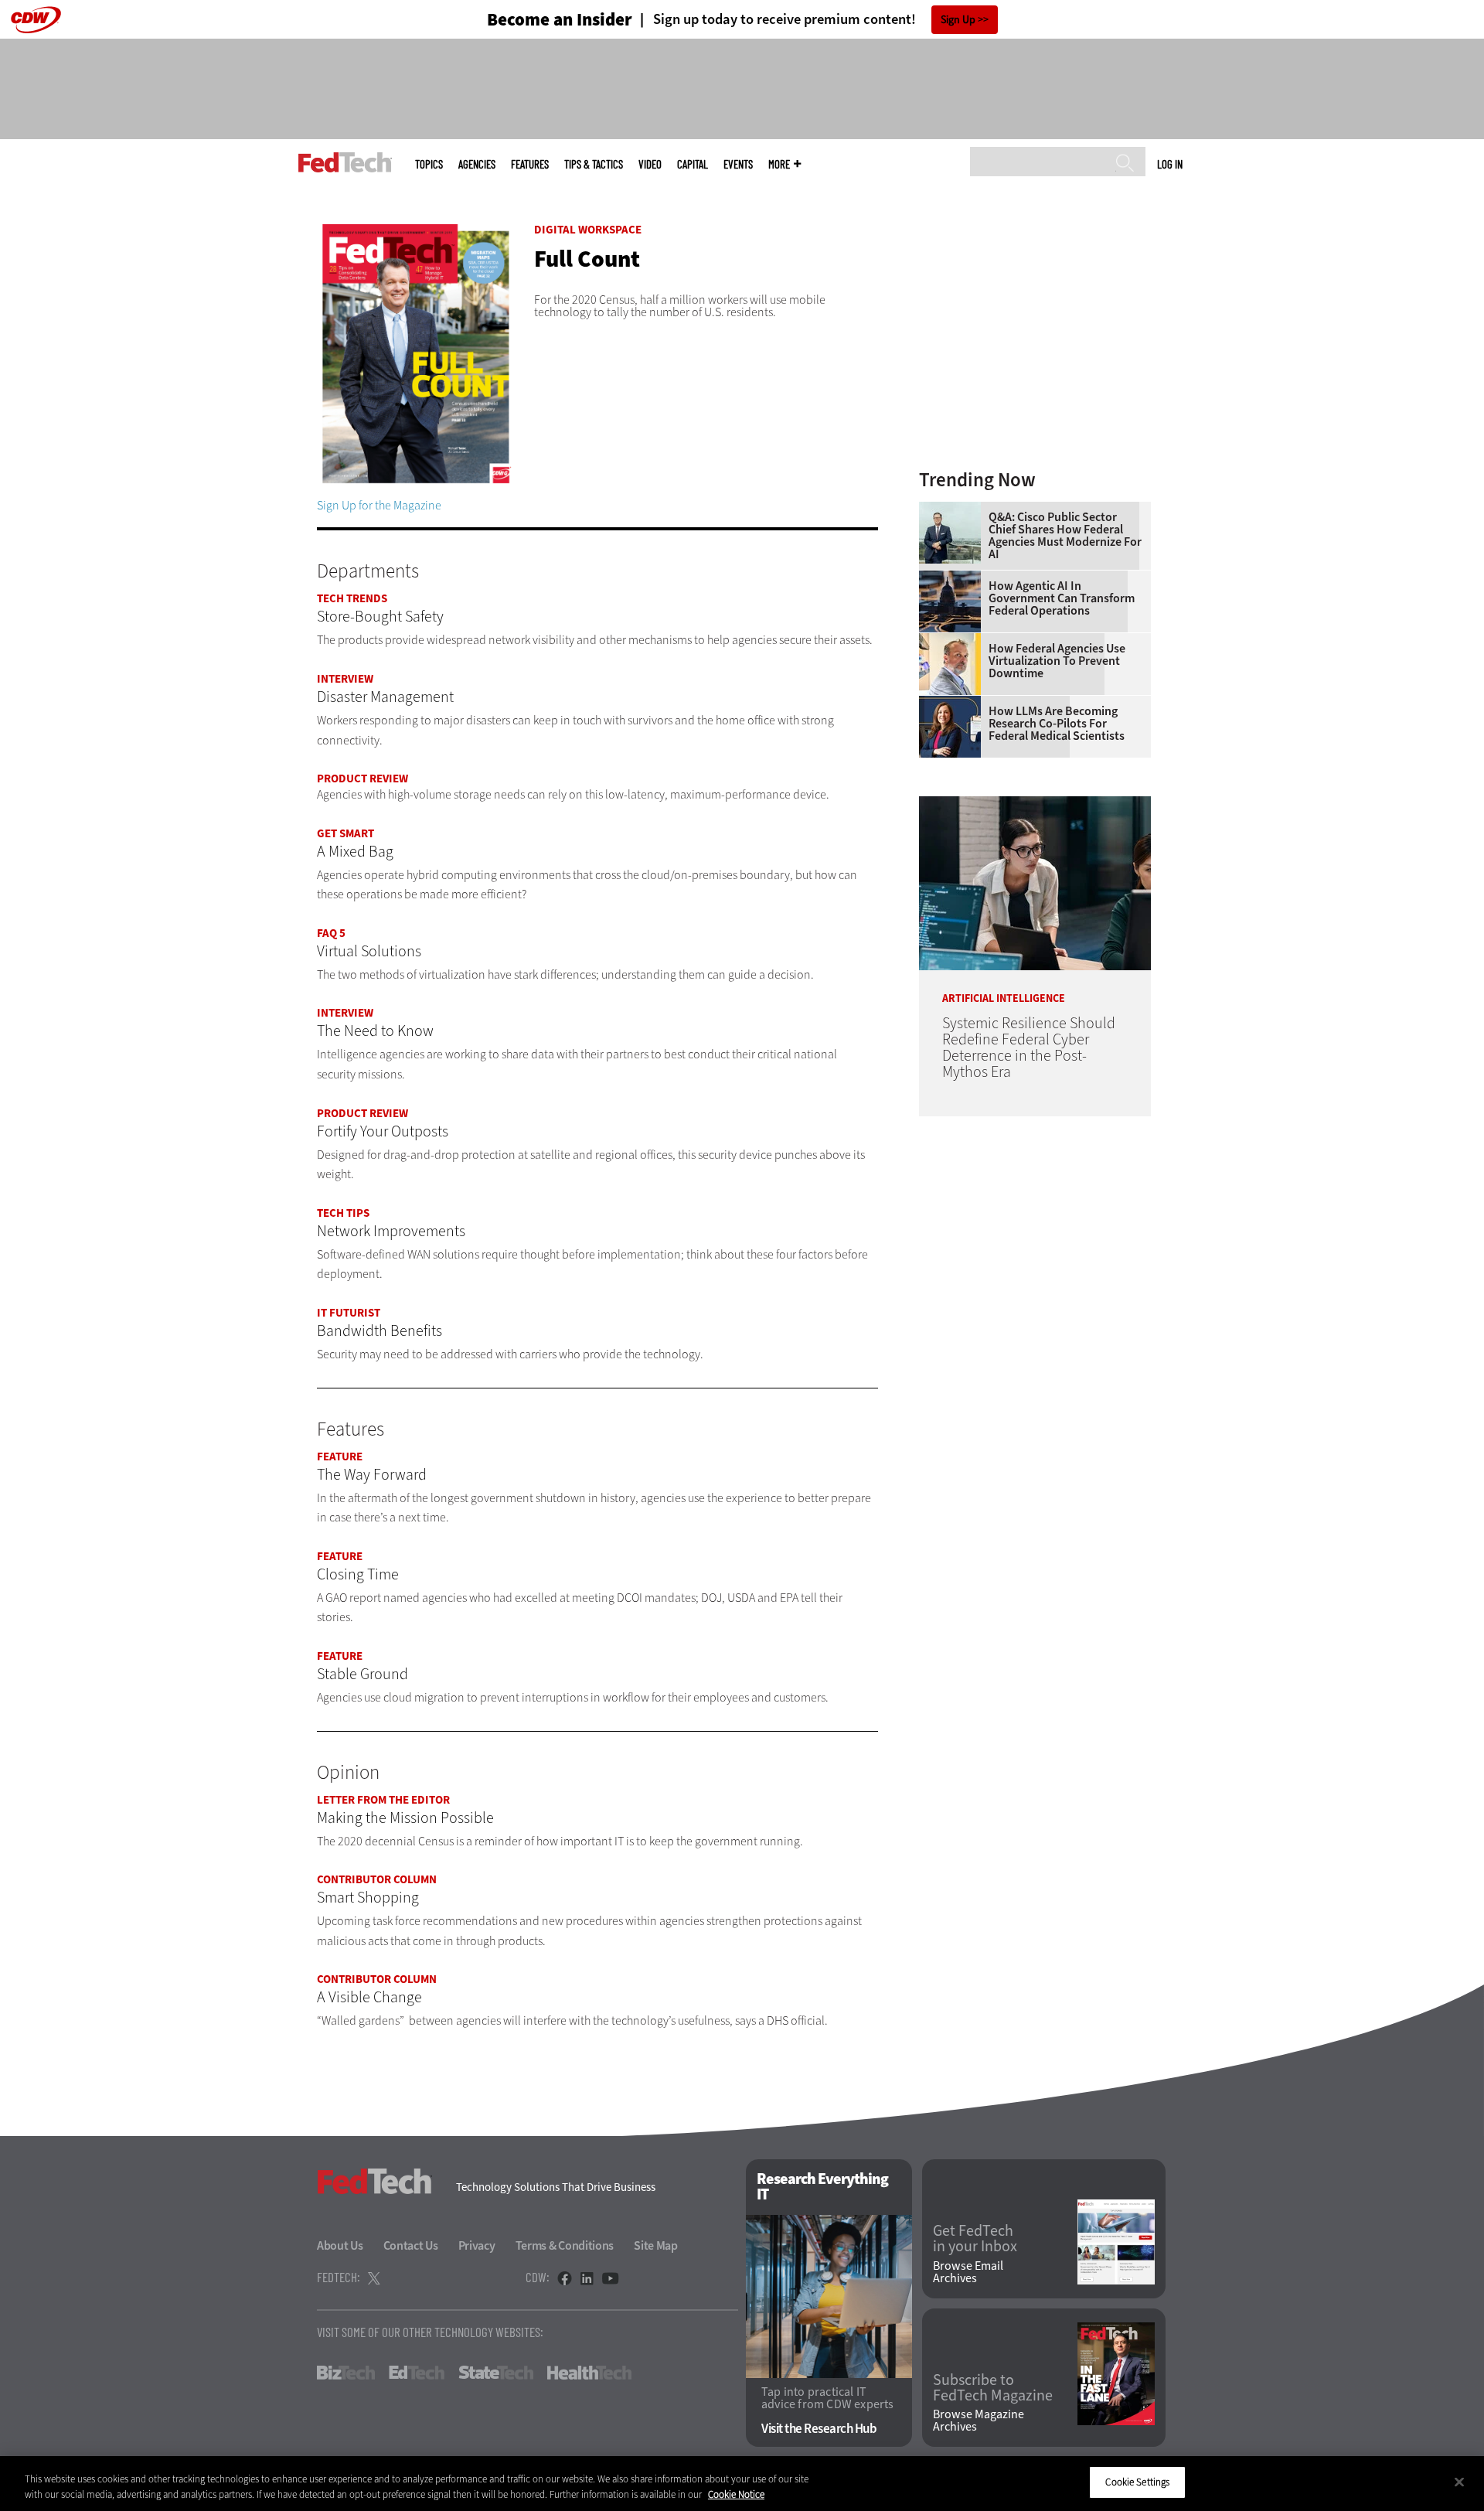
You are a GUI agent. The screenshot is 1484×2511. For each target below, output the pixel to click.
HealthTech (589, 2373)
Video (650, 164)
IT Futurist (349, 1313)
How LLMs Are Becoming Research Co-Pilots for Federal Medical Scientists (1057, 724)
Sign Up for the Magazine (379, 505)
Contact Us (411, 2245)
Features (530, 164)
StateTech (496, 2373)
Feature (340, 1457)
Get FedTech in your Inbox (975, 2239)
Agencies (477, 164)
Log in (1170, 164)
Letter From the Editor (383, 1800)
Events (738, 164)
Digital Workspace (588, 230)
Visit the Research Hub (819, 2429)
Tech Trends (352, 598)
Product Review (362, 779)
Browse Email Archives (968, 2272)
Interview (345, 679)
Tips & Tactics (594, 164)
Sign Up (958, 20)
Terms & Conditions (565, 2245)
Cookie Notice (736, 2494)
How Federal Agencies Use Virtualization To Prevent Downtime (1057, 661)
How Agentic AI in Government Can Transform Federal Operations (1062, 598)
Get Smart (345, 833)
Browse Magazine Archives (979, 2421)
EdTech (417, 2373)
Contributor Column (377, 1879)
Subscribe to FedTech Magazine (993, 2388)
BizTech (346, 2373)
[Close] (1459, 2482)
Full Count (587, 259)
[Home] (345, 162)
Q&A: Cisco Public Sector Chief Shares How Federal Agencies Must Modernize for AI (1065, 536)
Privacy (477, 2245)
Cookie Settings (1137, 2482)
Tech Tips (343, 1213)
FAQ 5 (331, 933)
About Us (340, 2245)
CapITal (693, 164)
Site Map (656, 2245)
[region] (742, 2484)
